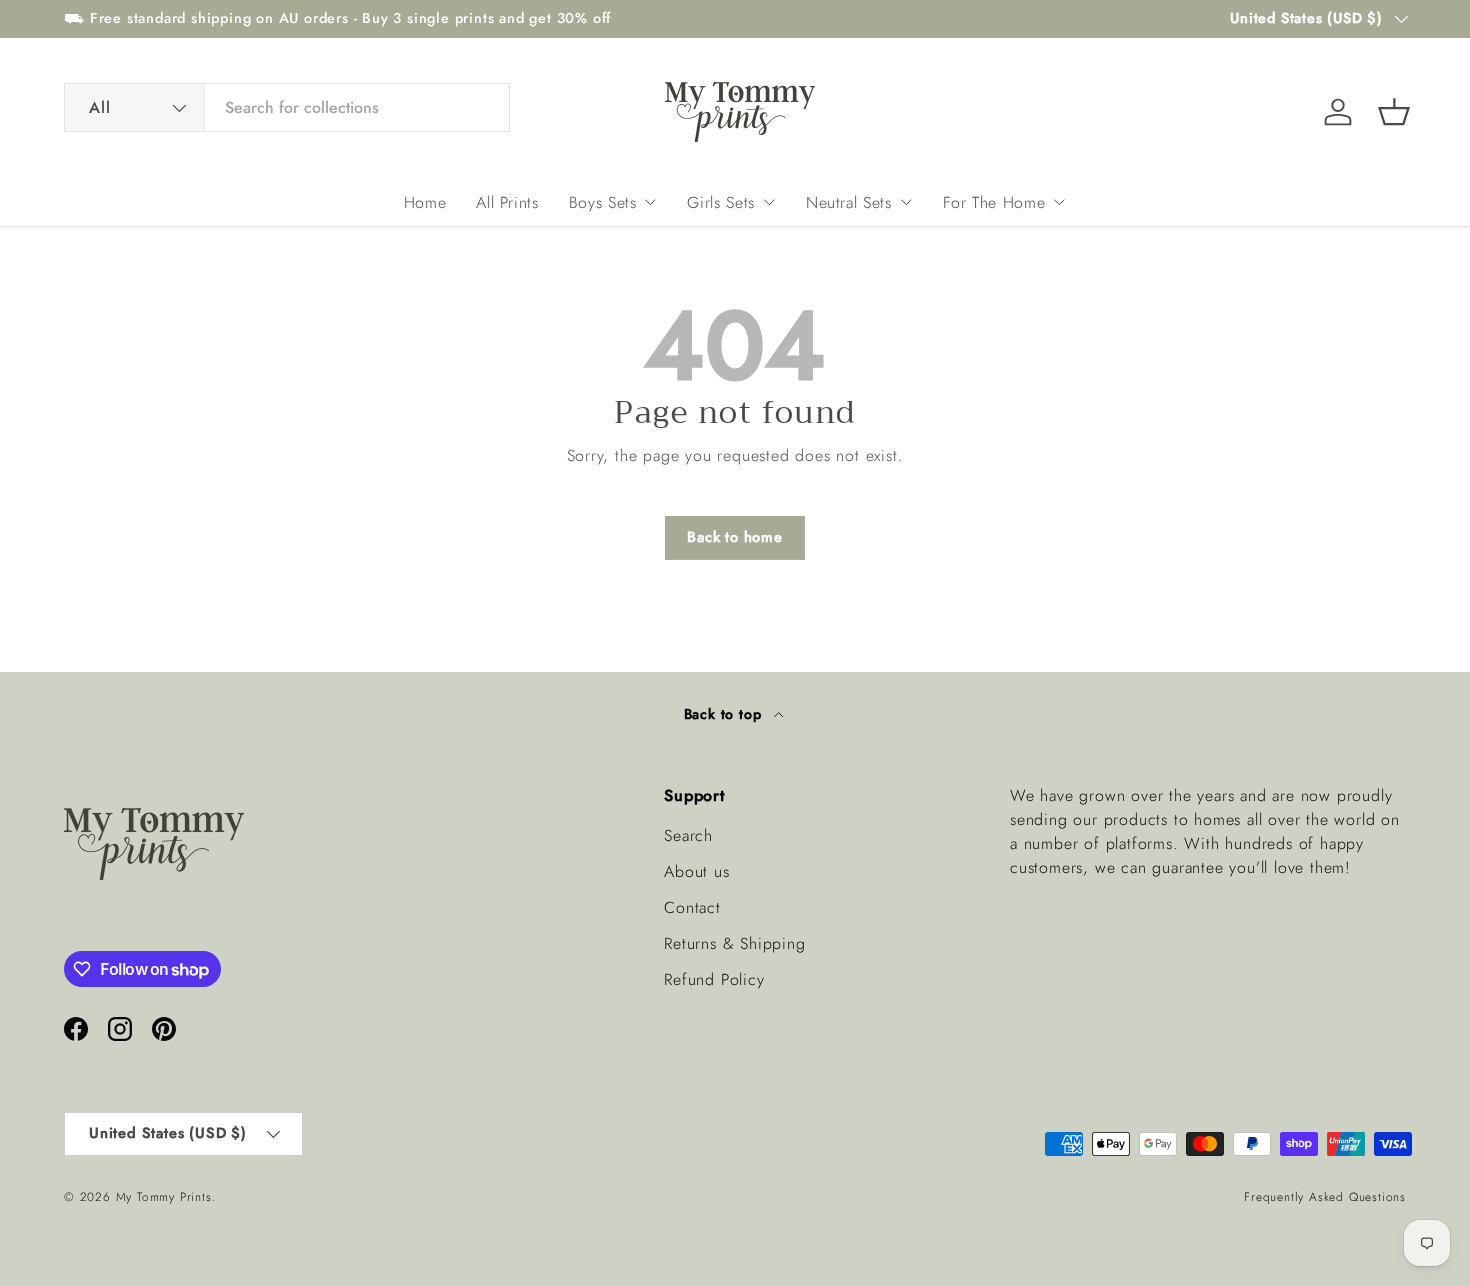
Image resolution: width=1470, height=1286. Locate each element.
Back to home (735, 537)
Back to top (725, 714)
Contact (692, 907)
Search (688, 835)
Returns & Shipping (734, 943)
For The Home (994, 202)
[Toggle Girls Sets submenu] (769, 202)
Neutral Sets (849, 202)
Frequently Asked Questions (1325, 1197)
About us (696, 871)
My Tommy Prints (164, 1197)
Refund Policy (714, 979)
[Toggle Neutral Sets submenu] (906, 202)
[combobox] (287, 107)
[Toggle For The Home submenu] (1059, 202)
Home (425, 202)
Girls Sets (720, 202)
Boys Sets (603, 202)
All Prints (507, 202)
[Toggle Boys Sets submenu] (650, 202)
